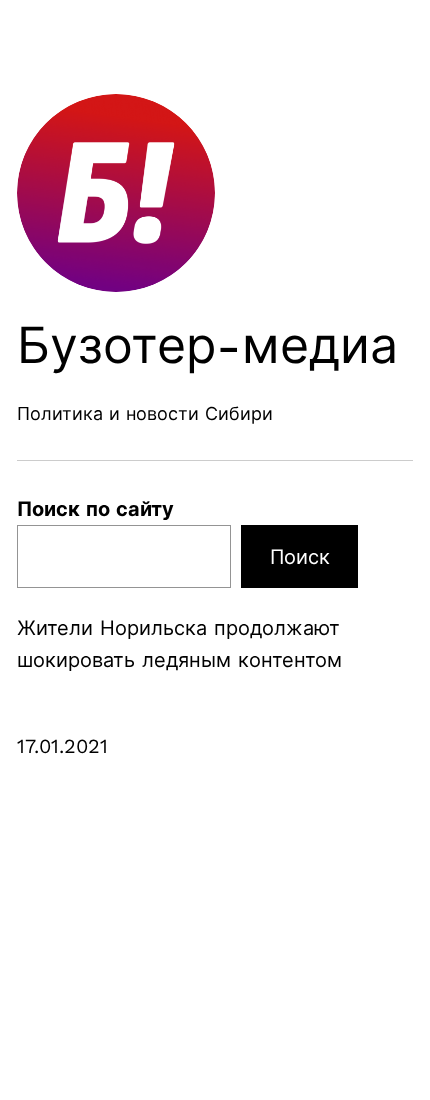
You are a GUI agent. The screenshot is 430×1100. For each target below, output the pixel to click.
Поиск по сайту (95, 509)
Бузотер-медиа (207, 345)
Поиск (300, 557)
